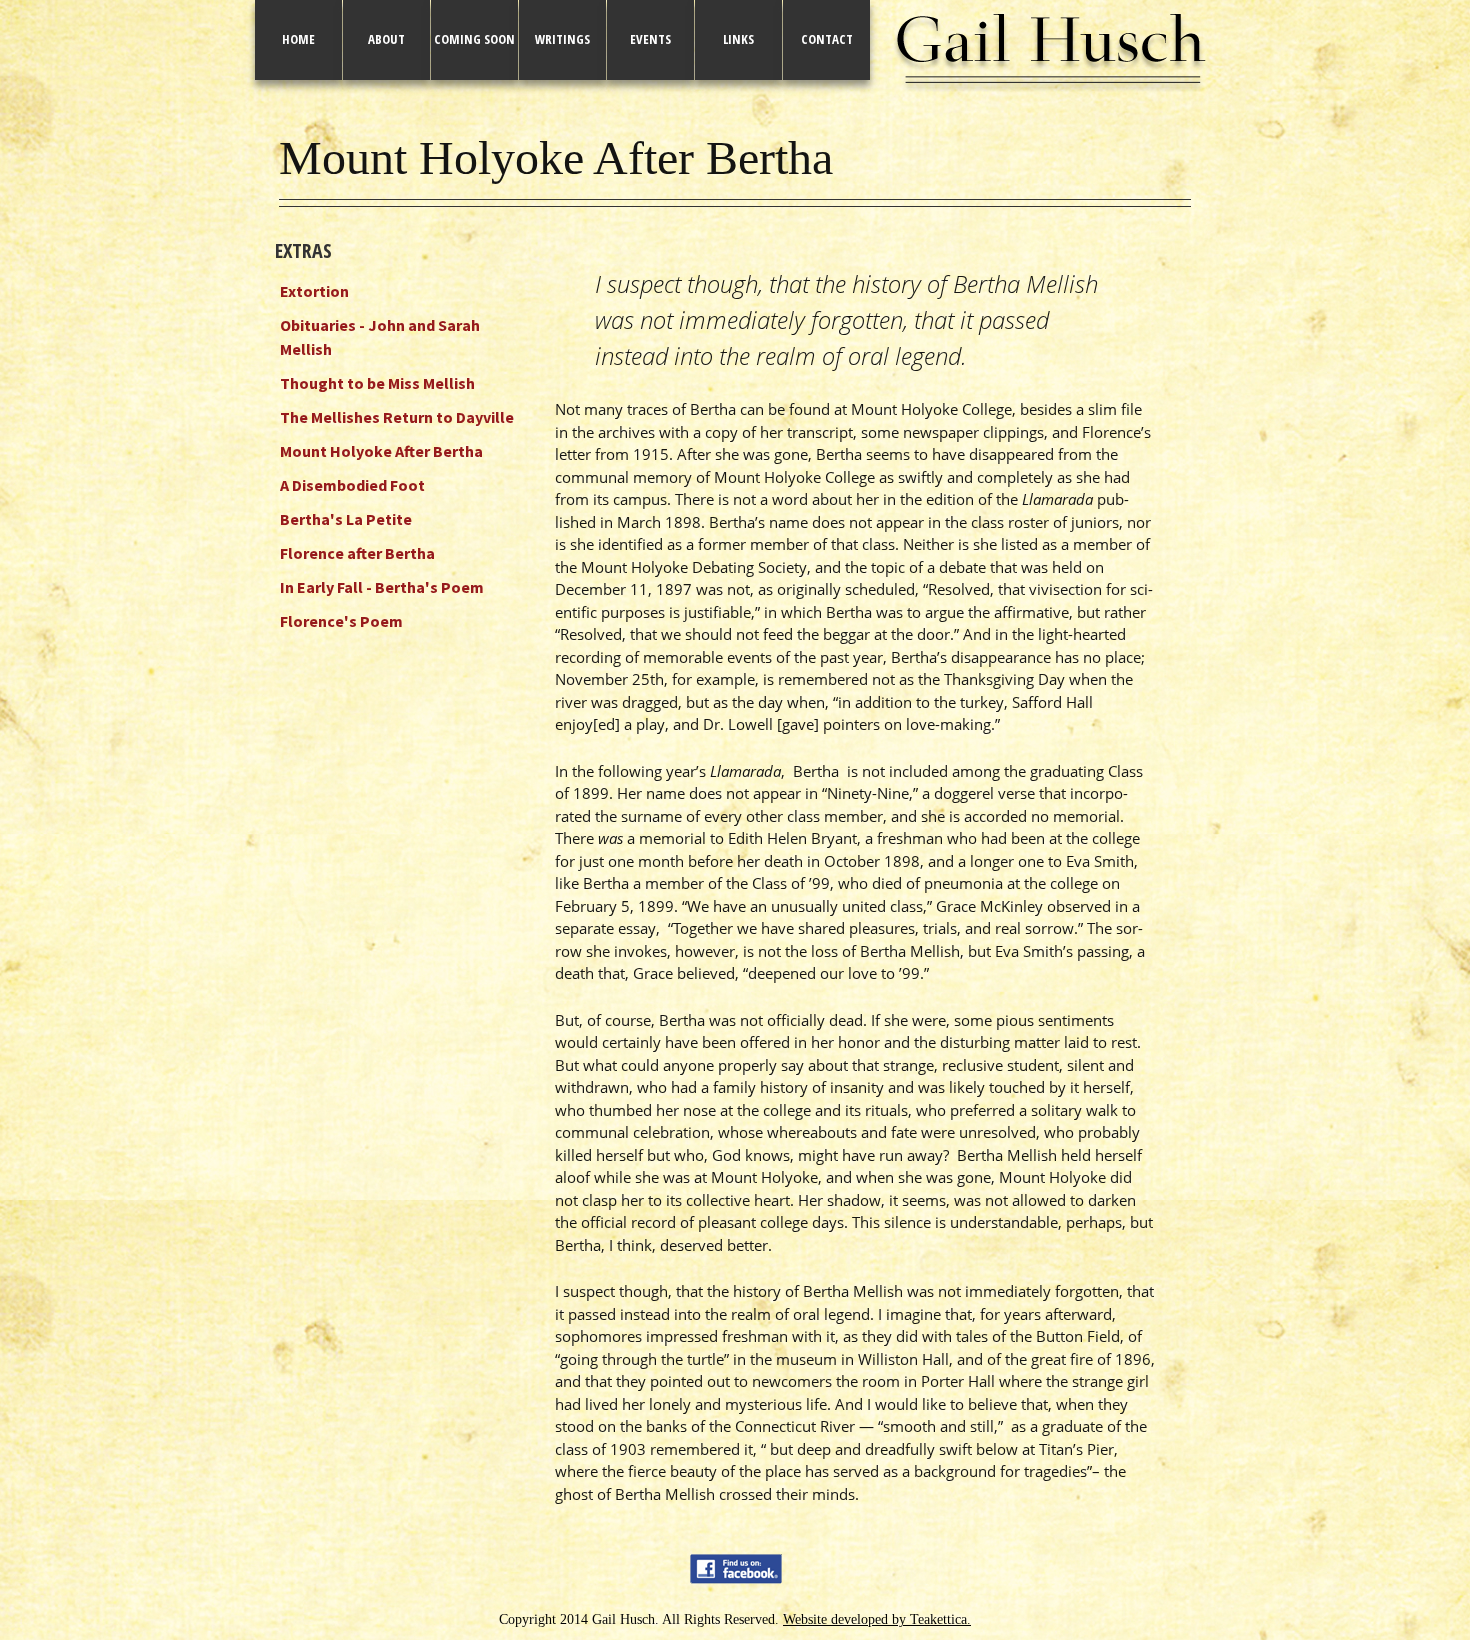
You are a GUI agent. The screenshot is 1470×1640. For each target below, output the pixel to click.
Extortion (314, 291)
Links (738, 39)
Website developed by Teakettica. (877, 1619)
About (386, 39)
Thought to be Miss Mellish (377, 383)
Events (650, 39)
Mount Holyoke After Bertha (381, 451)
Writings (562, 39)
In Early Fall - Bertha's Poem (382, 587)
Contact (827, 39)
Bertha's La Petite (346, 519)
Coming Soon (474, 39)
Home (298, 39)
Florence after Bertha (357, 553)
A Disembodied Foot (352, 485)
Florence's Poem (341, 621)
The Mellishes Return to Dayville (397, 417)
